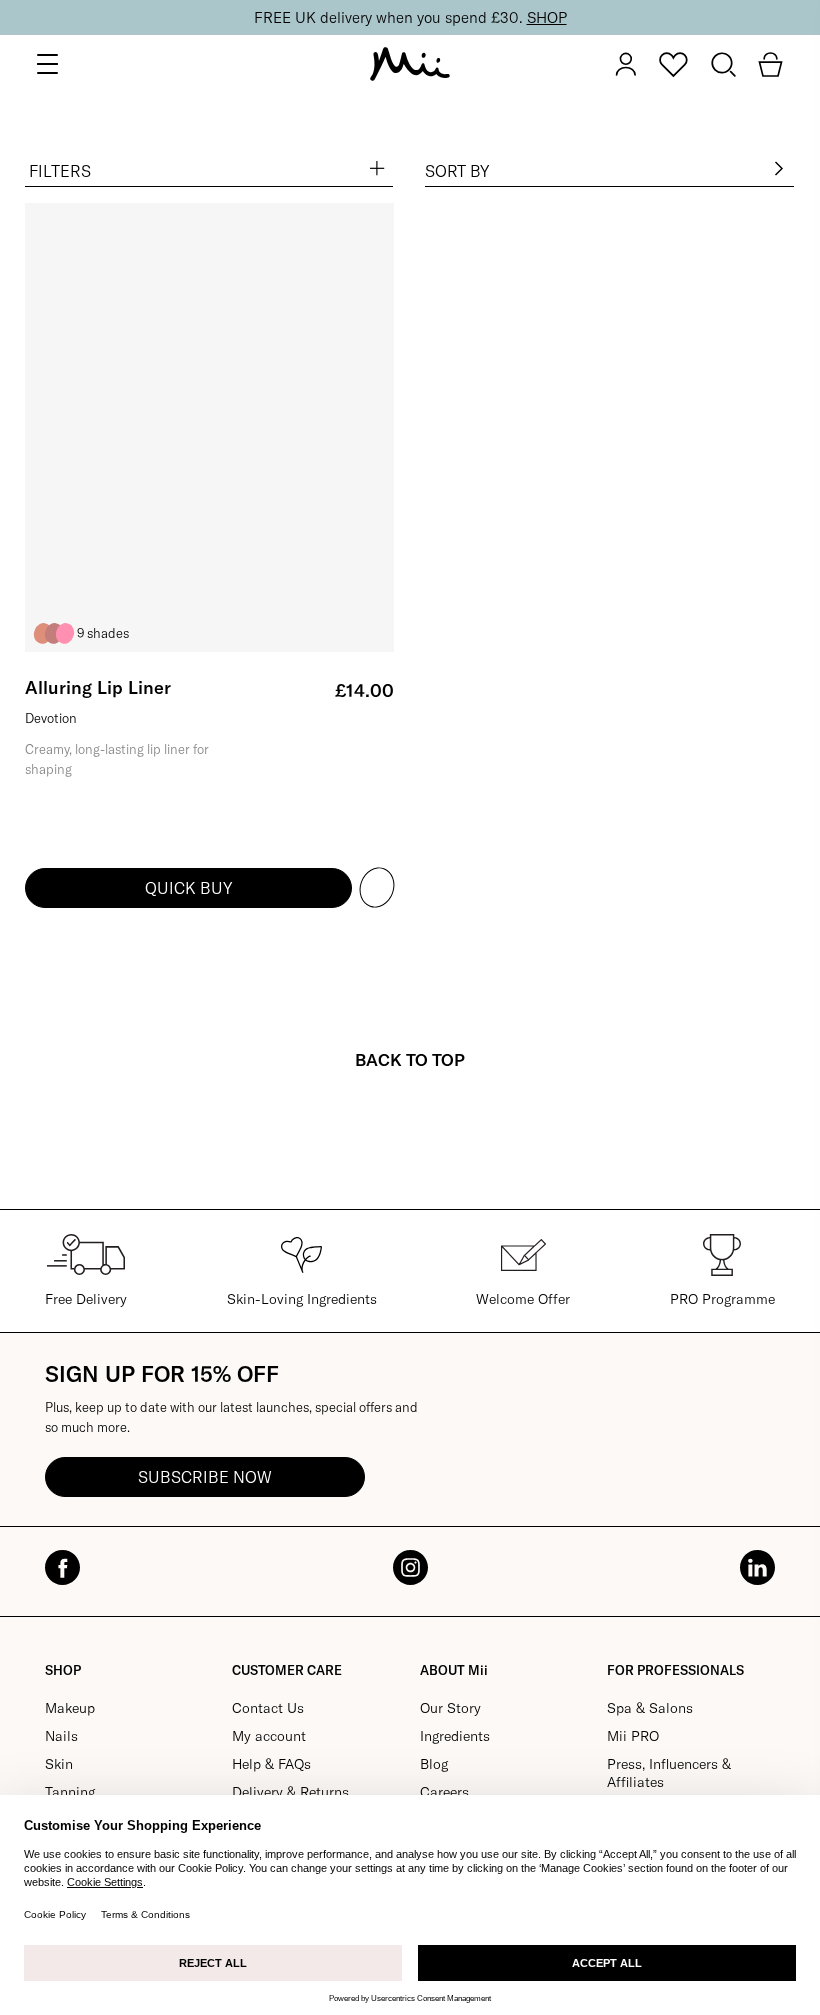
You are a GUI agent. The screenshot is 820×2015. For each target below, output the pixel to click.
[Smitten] (65, 633)
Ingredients (455, 1736)
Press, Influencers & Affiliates (669, 1773)
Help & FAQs (271, 1764)
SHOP (547, 17)
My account (269, 1736)
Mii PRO (633, 1736)
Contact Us (268, 1708)
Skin (59, 1764)
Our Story (450, 1708)
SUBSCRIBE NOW (205, 1477)
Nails (61, 1736)
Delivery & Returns (290, 1792)
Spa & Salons (650, 1708)
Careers (444, 1792)
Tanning (70, 1792)
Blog (434, 1764)
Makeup (70, 1708)
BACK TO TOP (410, 1059)
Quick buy (188, 888)
